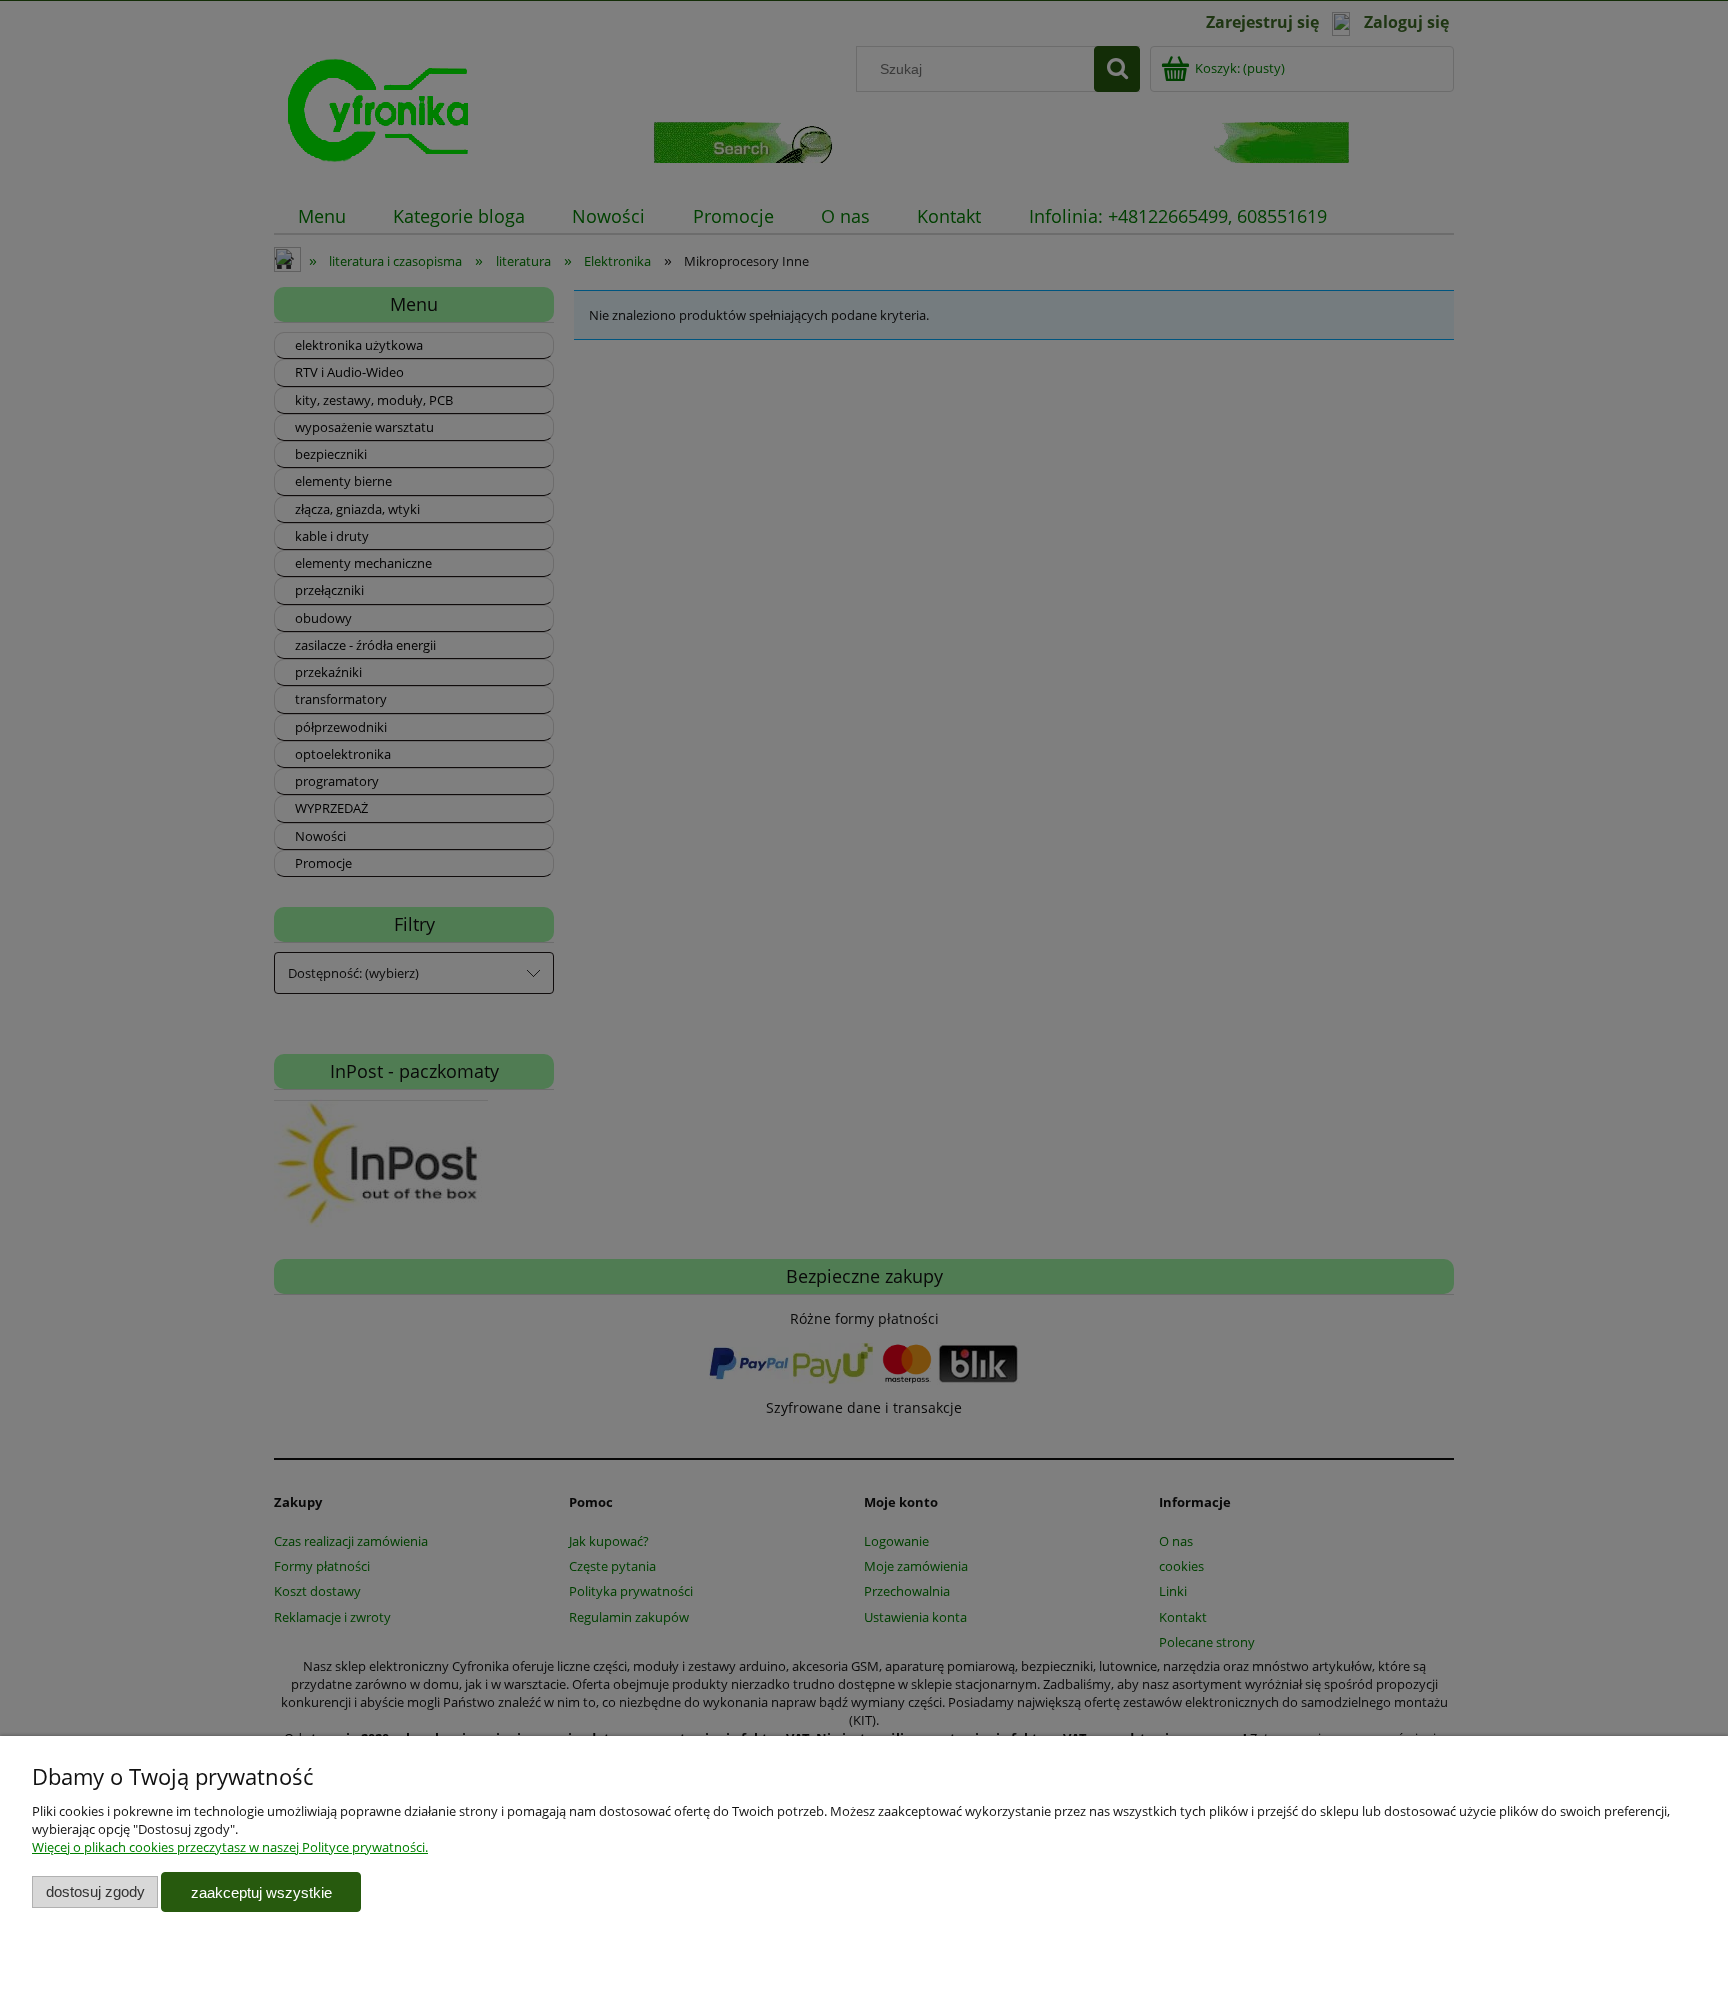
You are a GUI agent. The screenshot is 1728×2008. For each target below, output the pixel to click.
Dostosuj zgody (95, 1891)
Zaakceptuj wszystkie (261, 1892)
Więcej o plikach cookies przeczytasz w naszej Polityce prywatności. (230, 1847)
